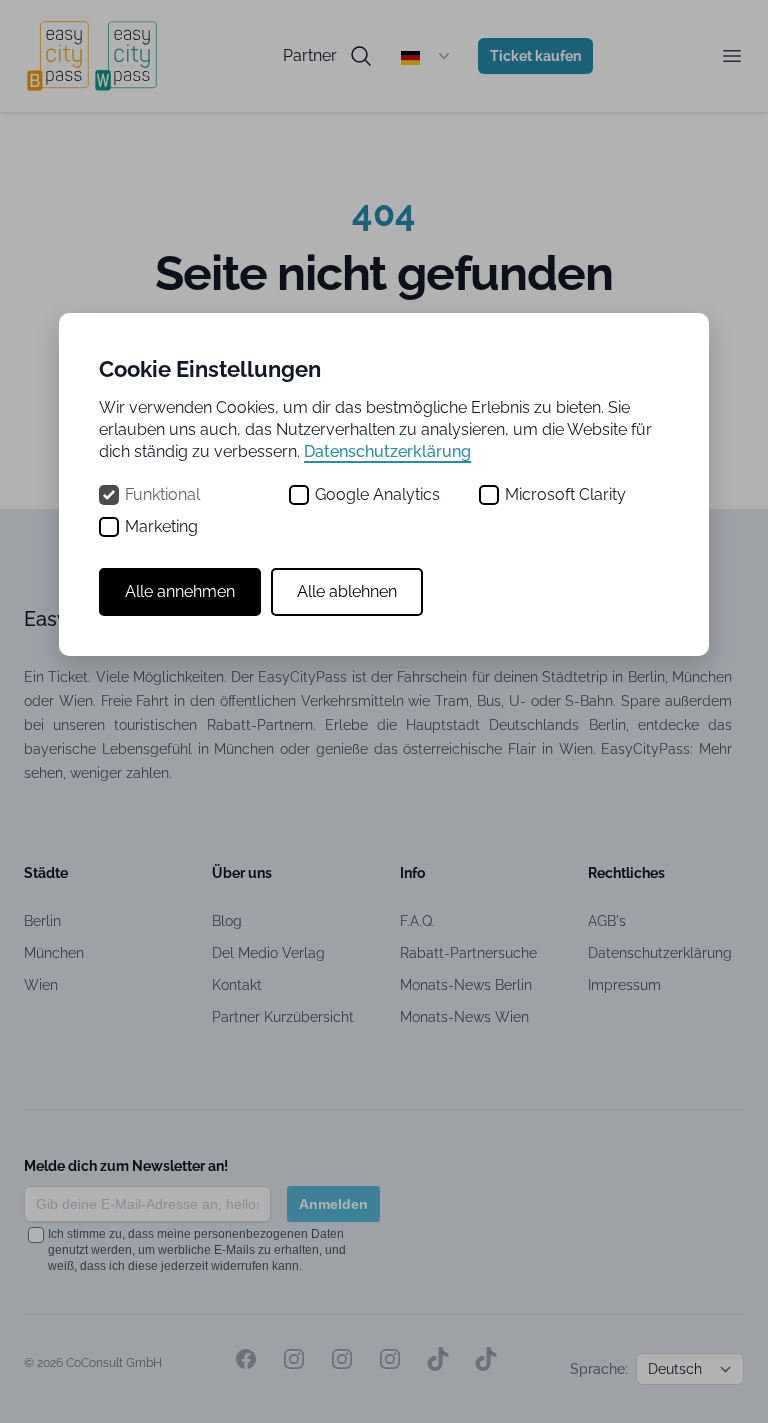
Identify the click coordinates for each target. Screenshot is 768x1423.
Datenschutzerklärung (387, 451)
